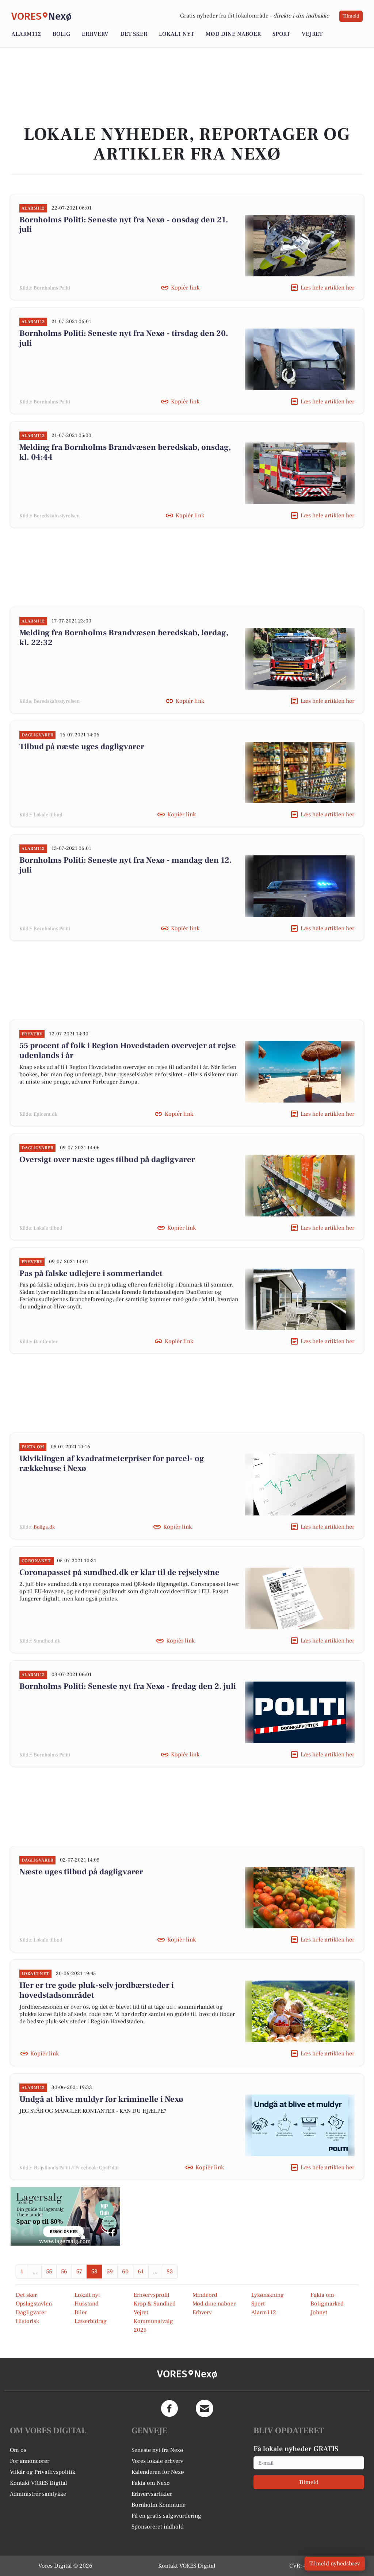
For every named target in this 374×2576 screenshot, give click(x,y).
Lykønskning (268, 2295)
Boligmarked (327, 2304)
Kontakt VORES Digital (39, 2483)
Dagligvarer (31, 2312)
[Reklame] (65, 2216)
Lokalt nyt (176, 34)
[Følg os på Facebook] (169, 2408)
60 (125, 2272)
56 (64, 2272)
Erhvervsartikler (152, 2494)
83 (170, 2272)
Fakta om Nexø (151, 2483)
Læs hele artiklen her (327, 288)
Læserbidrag (91, 2321)
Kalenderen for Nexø (158, 2472)
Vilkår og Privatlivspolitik (43, 2472)
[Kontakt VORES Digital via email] (205, 2408)
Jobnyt (319, 2312)
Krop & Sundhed (155, 2304)
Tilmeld (351, 16)
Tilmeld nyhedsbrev (335, 2564)
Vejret (312, 34)
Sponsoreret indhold (158, 2527)
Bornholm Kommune (159, 2505)
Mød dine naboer (233, 34)
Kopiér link (185, 288)
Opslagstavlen (34, 2304)
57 (79, 2272)
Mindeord (205, 2295)
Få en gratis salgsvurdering (166, 2516)
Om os (18, 2450)
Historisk (27, 2321)
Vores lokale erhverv (157, 2461)
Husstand (87, 2304)
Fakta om (322, 2295)
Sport (281, 34)
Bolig (61, 34)
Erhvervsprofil (152, 2295)
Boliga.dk (44, 1527)
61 (141, 2272)
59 (110, 2272)
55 (49, 2272)
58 (94, 2272)
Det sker (134, 34)
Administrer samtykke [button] (38, 2494)
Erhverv (95, 34)
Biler (81, 2312)
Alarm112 (26, 34)
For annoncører (30, 2461)
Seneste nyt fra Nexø (157, 2450)
